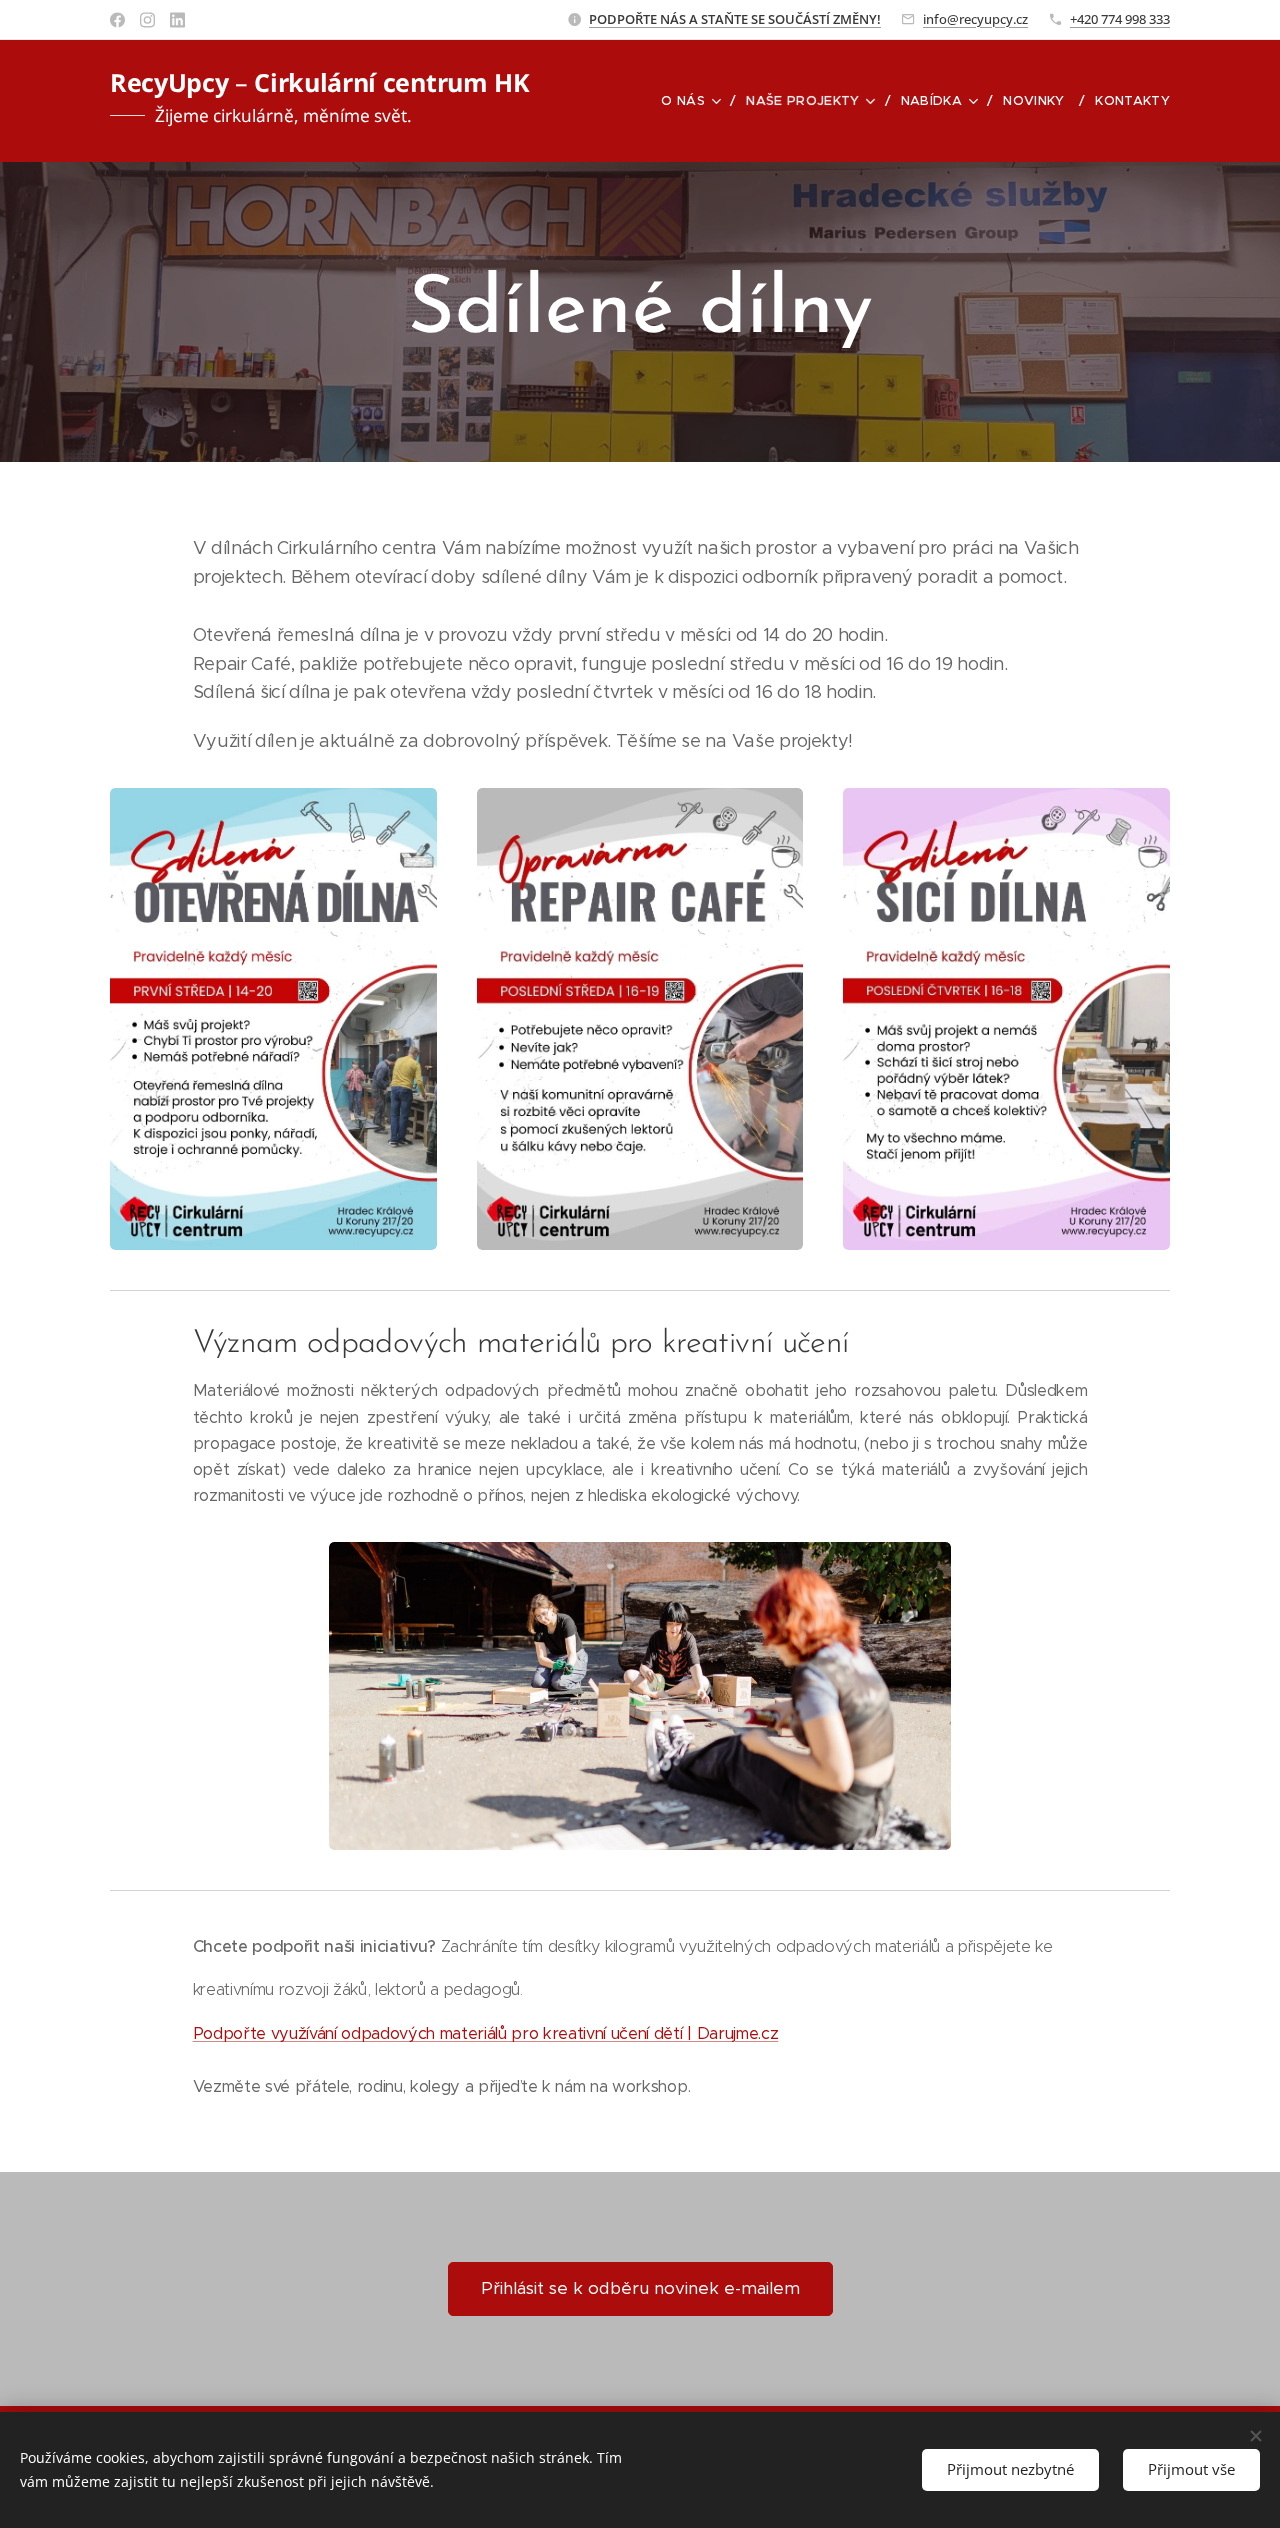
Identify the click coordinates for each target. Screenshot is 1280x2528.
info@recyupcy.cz (975, 19)
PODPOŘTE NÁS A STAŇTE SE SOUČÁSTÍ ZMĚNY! (735, 19)
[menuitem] (696, 101)
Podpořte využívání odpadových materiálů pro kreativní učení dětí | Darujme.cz (486, 2033)
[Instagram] (147, 20)
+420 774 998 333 (1120, 19)
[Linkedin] (177, 20)
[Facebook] (117, 20)
